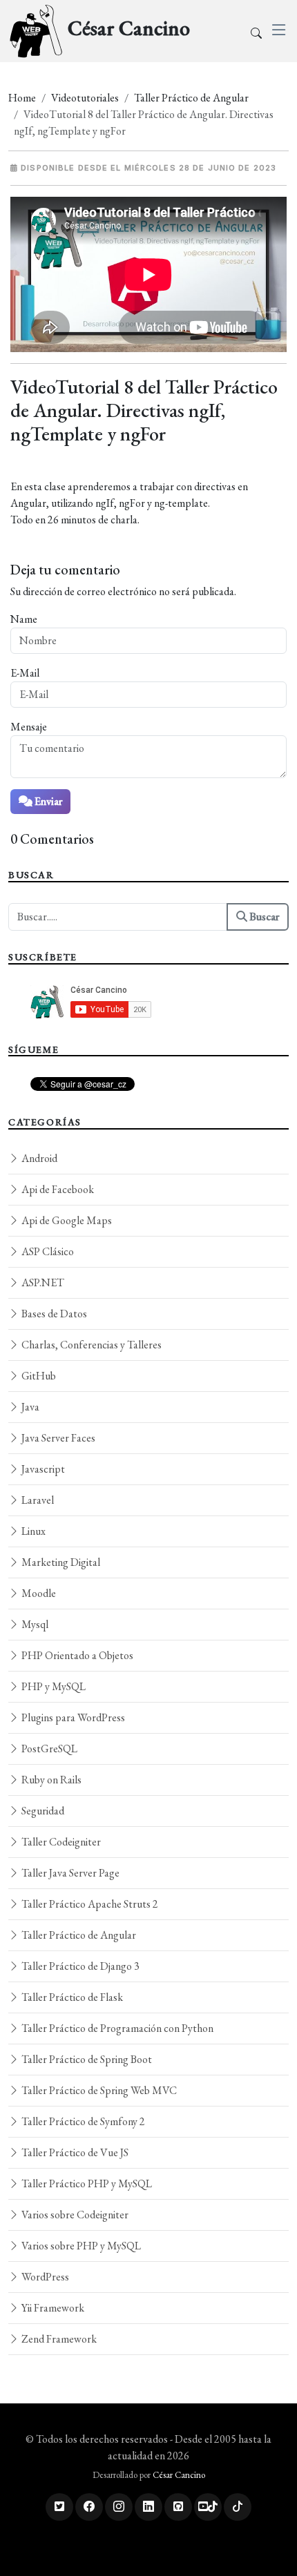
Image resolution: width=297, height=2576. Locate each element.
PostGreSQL (48, 1749)
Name (24, 619)
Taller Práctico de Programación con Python (116, 2028)
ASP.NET (42, 1282)
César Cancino (179, 2475)
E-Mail (25, 673)
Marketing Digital (60, 1562)
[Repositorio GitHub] (178, 2507)
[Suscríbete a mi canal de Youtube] (208, 2507)
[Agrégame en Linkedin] (148, 2507)
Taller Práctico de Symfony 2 (82, 2121)
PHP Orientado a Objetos (76, 1655)
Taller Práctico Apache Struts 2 (89, 1904)
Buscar (263, 917)
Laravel (37, 1500)
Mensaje (29, 727)
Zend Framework (58, 2339)
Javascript (42, 1469)
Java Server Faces (57, 1438)
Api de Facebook (57, 1189)
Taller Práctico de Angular (191, 98)
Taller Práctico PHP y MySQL (86, 2183)
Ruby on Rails (50, 1780)
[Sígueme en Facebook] (89, 2507)
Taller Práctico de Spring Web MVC (98, 2090)
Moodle (38, 1593)
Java (29, 1407)
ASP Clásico (47, 1251)
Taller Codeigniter (60, 1842)
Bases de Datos (53, 1314)
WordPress (44, 2277)
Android (38, 1158)
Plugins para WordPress (72, 1717)
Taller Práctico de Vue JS (74, 2152)
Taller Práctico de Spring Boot (86, 2059)
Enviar (47, 801)
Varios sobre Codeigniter (74, 2215)
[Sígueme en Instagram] (119, 2507)
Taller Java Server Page (69, 1873)
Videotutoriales (85, 98)
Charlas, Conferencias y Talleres (90, 1345)
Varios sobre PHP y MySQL (80, 2246)
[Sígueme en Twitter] (59, 2507)
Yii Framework (52, 2308)
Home (22, 98)
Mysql (34, 1624)
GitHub (38, 1376)
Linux (32, 1531)
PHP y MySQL (52, 1686)
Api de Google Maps (66, 1220)
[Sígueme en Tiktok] (238, 2507)
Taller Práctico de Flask (71, 1997)
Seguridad (42, 1811)
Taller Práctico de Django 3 (79, 1966)
